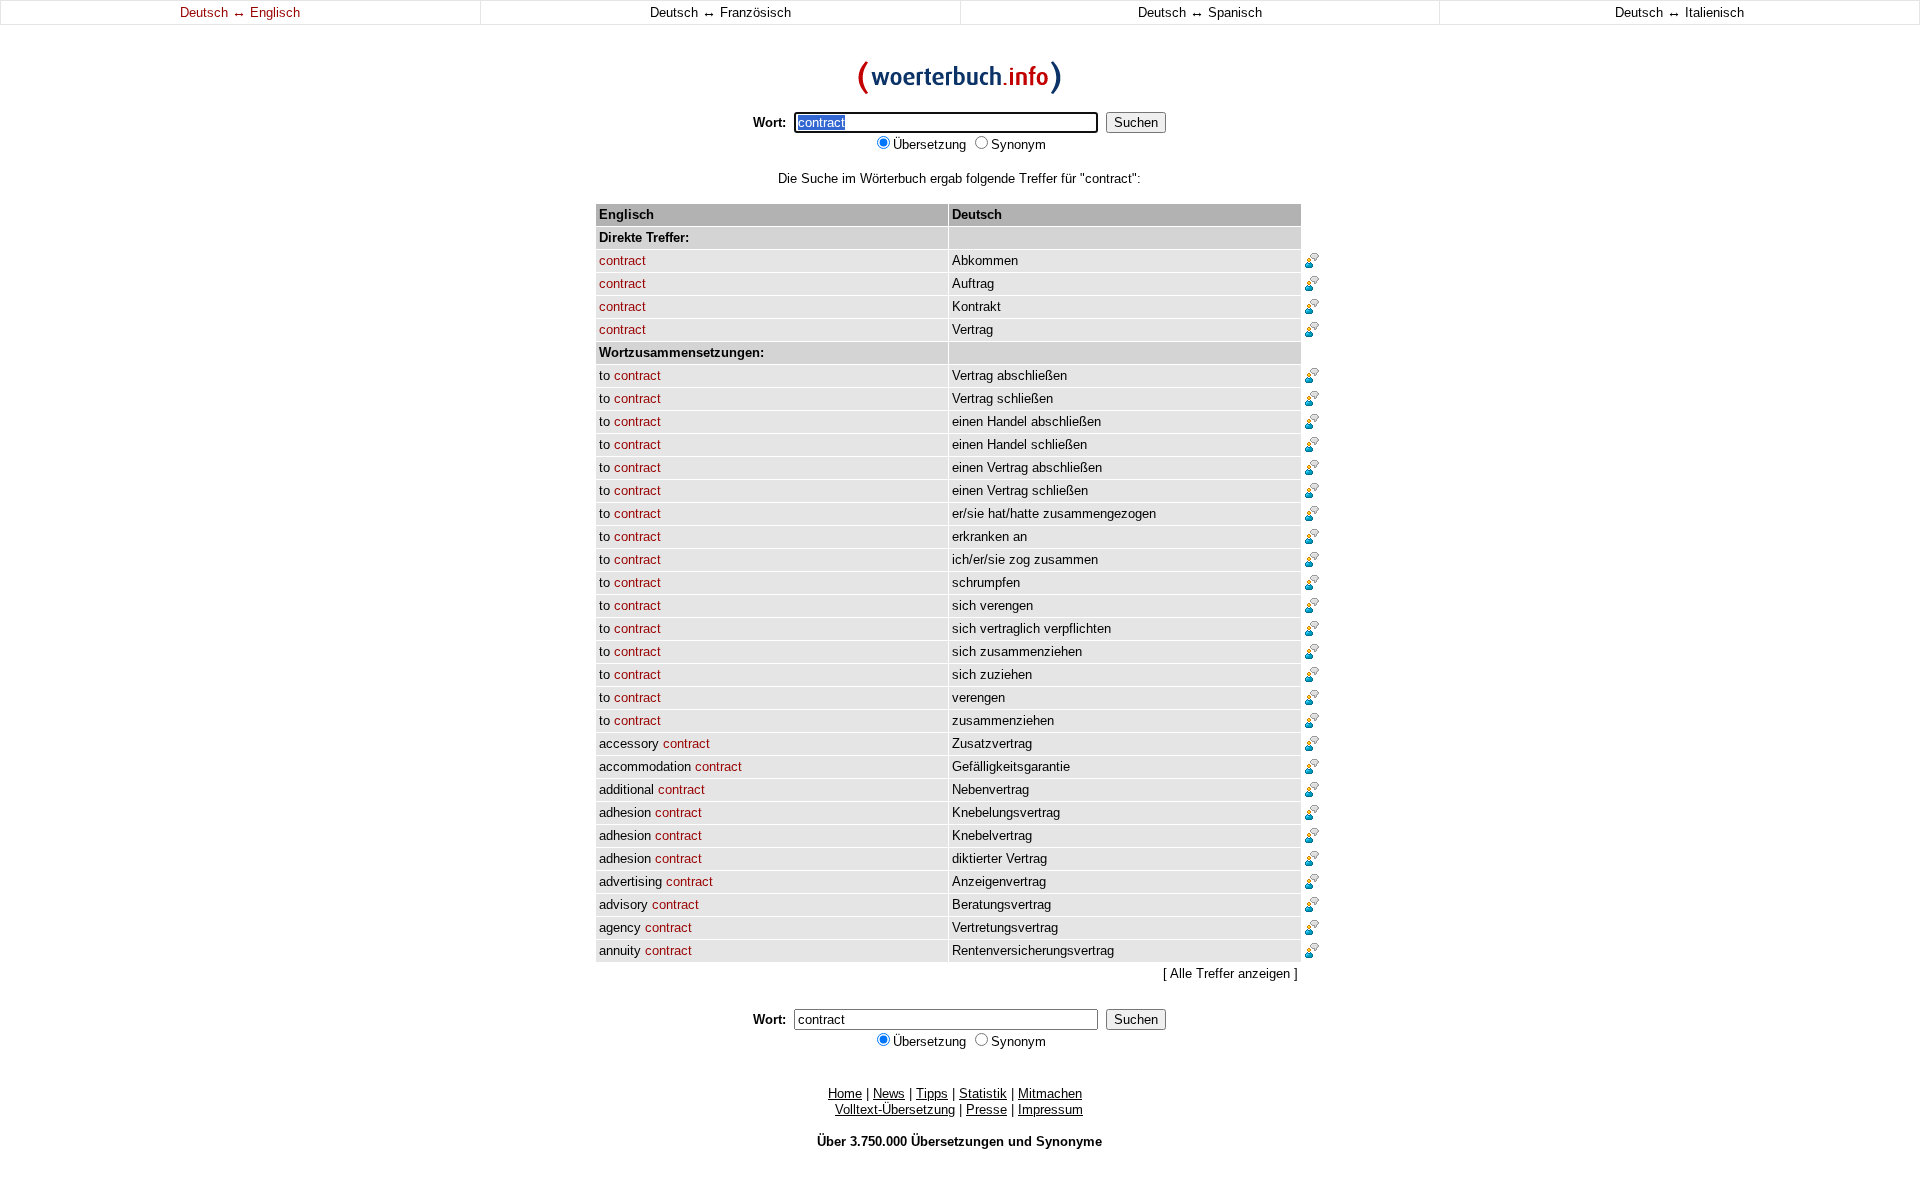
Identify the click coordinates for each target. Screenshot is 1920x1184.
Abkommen (985, 260)
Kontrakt (976, 306)
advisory (623, 904)
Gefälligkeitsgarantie (1011, 766)
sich (964, 605)
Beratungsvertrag (1001, 904)
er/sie (968, 513)
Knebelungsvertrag (1006, 812)
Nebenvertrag (990, 789)
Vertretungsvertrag (1005, 927)
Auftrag (973, 283)
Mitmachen (1050, 1093)
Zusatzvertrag (992, 743)
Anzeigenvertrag (999, 881)
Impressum (1050, 1109)
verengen (1006, 605)
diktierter (977, 858)
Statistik (983, 1093)
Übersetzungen (957, 1141)
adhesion (625, 812)
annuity (620, 950)
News (889, 1093)
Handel (1007, 421)
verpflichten (1077, 628)
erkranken (980, 536)
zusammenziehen (1031, 651)
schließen (1025, 398)
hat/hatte (1013, 513)
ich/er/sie (978, 559)
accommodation (645, 766)
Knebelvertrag (992, 835)
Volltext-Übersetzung (895, 1109)
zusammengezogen (1099, 513)
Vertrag (972, 329)
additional (626, 789)
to (604, 375)
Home (845, 1093)
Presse (986, 1109)
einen (967, 421)
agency (620, 927)
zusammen (1066, 559)
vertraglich (1010, 628)
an (1020, 536)
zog (1019, 559)
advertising (630, 881)
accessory (629, 743)
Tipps (932, 1093)
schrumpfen (986, 582)
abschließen (1032, 375)
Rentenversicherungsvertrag (1033, 950)
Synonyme (1069, 1141)
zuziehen (1006, 674)
